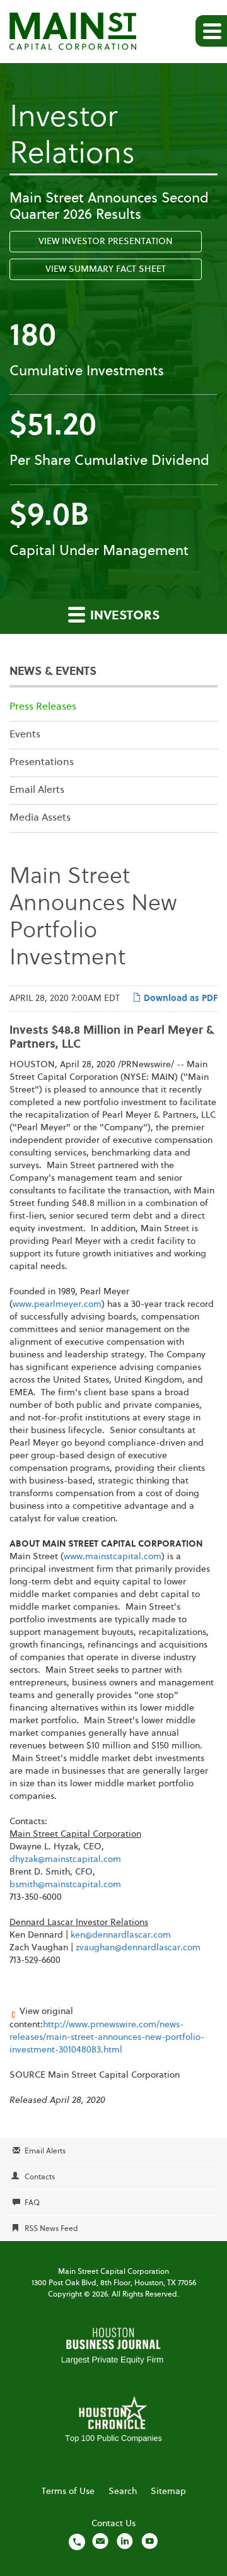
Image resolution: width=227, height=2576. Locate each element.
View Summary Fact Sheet (106, 269)
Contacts (40, 2177)
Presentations (42, 763)
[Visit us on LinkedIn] (125, 2541)
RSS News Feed (51, 2229)
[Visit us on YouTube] (149, 2541)
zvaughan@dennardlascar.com (138, 1948)
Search (123, 2491)
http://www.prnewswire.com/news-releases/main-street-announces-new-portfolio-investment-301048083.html (107, 2037)
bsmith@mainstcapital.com (65, 1885)
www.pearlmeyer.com (57, 1304)
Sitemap (168, 2491)
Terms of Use (68, 2491)
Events (25, 735)
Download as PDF (179, 998)
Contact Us (113, 2524)
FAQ (32, 2203)
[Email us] (100, 2541)
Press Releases (43, 707)
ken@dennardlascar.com (121, 1935)
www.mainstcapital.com (113, 1557)
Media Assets (40, 818)
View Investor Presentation (106, 242)
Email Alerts (37, 790)
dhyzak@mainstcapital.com (65, 1859)
